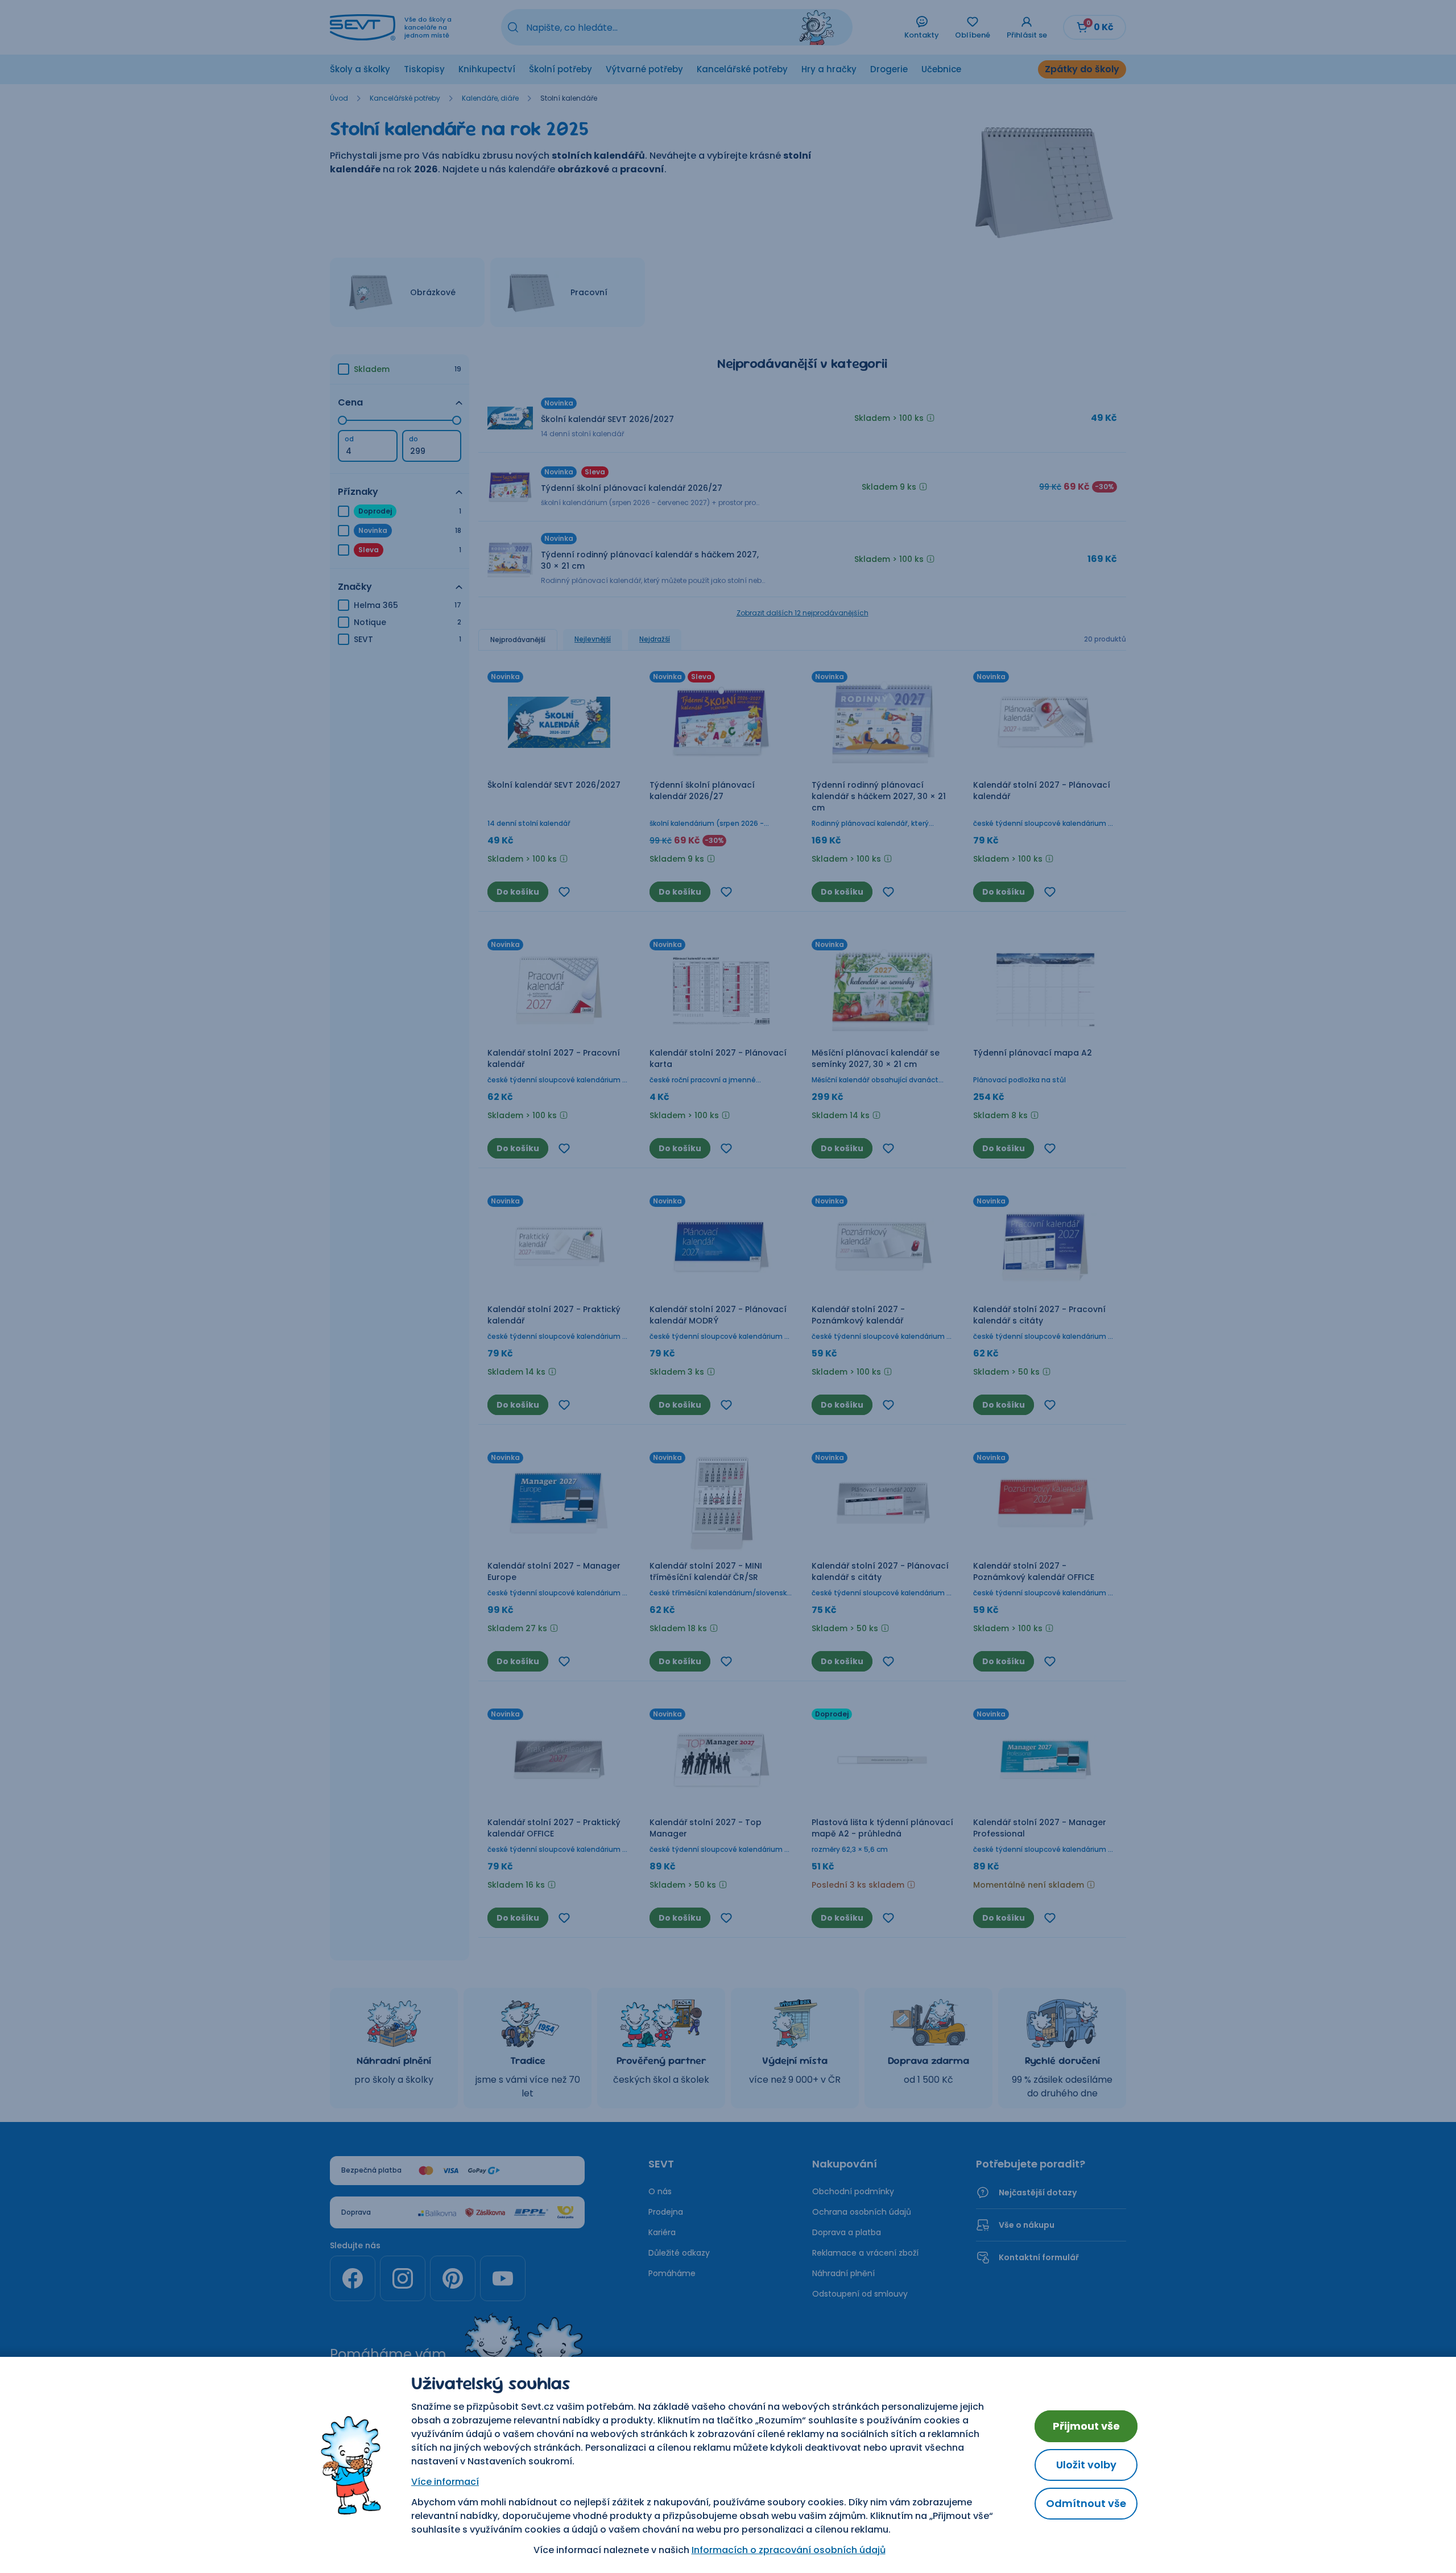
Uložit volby (1086, 2465)
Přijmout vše (1086, 2426)
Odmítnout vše (1086, 2503)
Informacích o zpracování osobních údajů (789, 2550)
